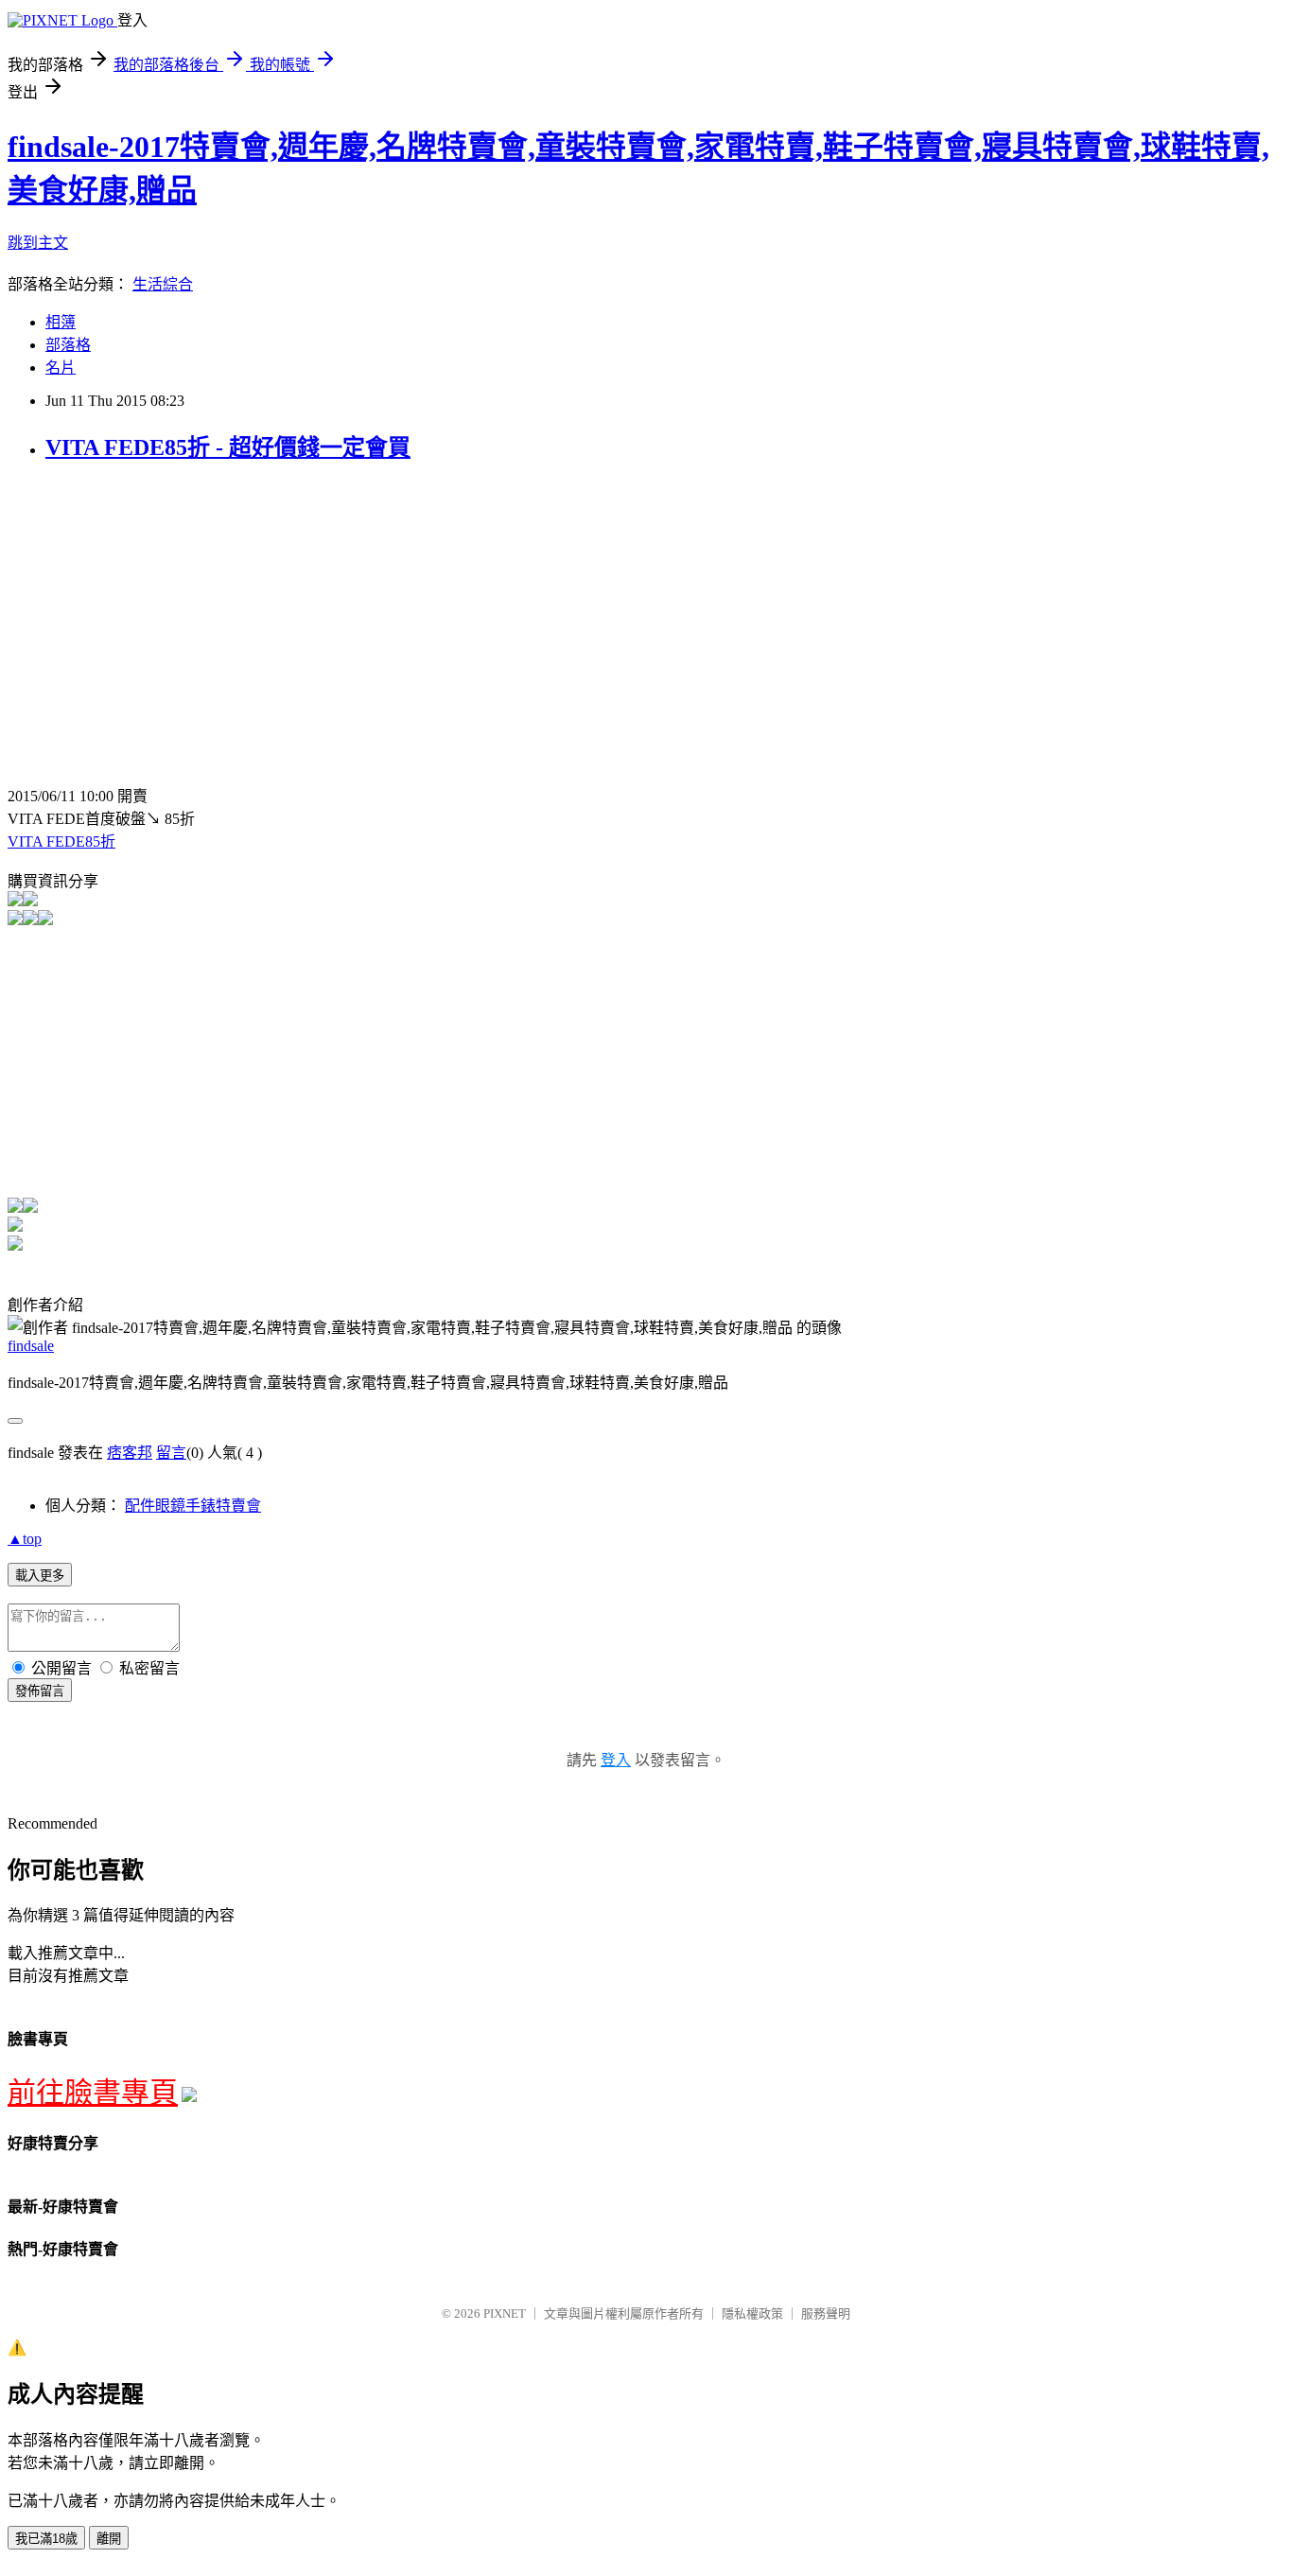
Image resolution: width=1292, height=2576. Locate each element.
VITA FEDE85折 (61, 841)
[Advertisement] (166, 613)
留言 (171, 1453)
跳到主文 (38, 243)
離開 (109, 2539)
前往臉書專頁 (93, 2092)
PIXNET (505, 2313)
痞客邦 (130, 1453)
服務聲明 (826, 2313)
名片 (61, 368)
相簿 (61, 322)
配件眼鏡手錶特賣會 (193, 1506)
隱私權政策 (752, 2313)
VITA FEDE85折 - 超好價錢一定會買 (228, 447)
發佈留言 (40, 1691)
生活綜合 (163, 284)
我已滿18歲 (46, 2539)
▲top (25, 1539)
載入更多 (40, 1576)
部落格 (68, 345)
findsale (31, 1346)
